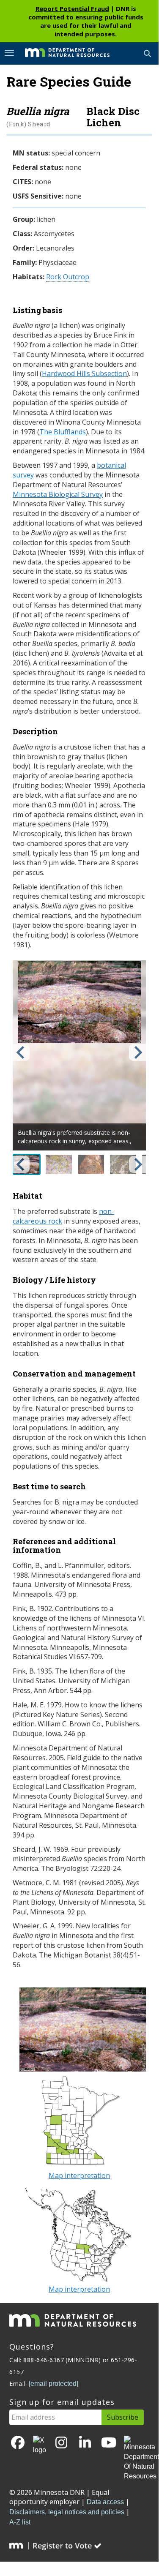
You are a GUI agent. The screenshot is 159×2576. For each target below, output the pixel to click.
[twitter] (40, 2445)
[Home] (61, 53)
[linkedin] (85, 2443)
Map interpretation (79, 2175)
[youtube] (109, 2443)
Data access (105, 2502)
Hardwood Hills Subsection (84, 373)
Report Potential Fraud (72, 8)
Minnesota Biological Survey (58, 494)
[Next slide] (137, 1052)
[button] (59, 1164)
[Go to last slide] (21, 1052)
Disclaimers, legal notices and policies (67, 2512)
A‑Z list (20, 2522)
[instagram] (61, 2443)
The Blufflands (63, 432)
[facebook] (18, 2443)
